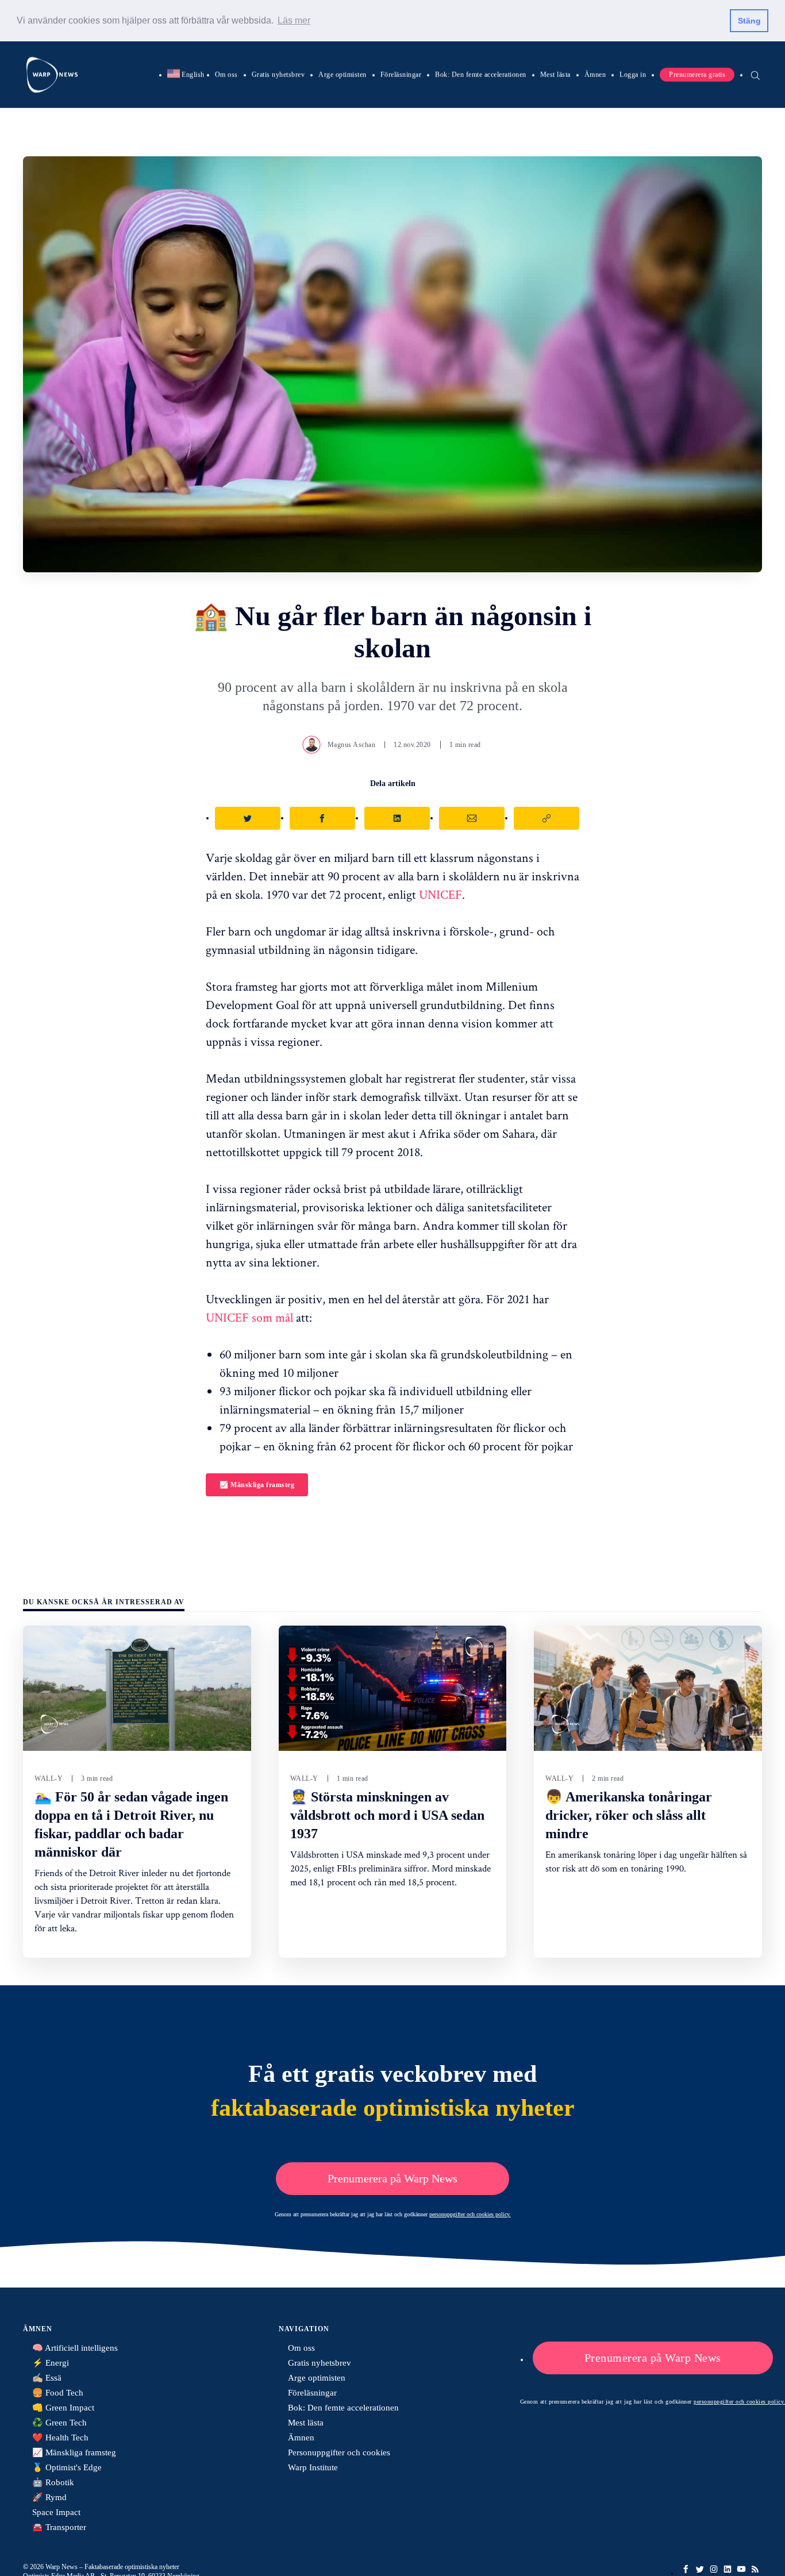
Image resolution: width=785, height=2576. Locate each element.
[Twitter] (700, 2569)
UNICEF (440, 894)
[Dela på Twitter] (248, 818)
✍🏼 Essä (47, 2378)
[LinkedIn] (728, 2569)
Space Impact (56, 2512)
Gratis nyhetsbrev (278, 74)
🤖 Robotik (53, 2482)
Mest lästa (555, 74)
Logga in (633, 74)
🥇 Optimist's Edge (67, 2467)
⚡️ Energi (51, 2363)
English (186, 74)
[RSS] (755, 2569)
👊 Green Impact (63, 2408)
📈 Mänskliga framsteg (257, 1485)
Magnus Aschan (352, 745)
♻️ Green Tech (59, 2423)
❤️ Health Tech (60, 2438)
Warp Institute (313, 2467)
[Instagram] (714, 2569)
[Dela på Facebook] (322, 818)
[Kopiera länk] (547, 818)
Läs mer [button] (294, 20)
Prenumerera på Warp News (392, 2178)
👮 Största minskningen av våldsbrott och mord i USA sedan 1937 (387, 1815)
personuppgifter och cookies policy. (470, 2214)
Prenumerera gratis (697, 74)
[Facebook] (686, 2569)
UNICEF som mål (249, 1317)
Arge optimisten (343, 74)
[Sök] (755, 74)
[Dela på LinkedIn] (397, 818)
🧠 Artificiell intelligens (75, 2348)
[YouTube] (741, 2569)
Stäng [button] (749, 21)
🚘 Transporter (59, 2527)
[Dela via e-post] (472, 818)
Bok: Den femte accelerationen (481, 74)
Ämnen (595, 74)
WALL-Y (49, 1778)
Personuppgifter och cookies (339, 2452)
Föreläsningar (401, 74)
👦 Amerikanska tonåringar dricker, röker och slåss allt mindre (629, 1815)
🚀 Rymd (49, 2497)
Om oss (226, 74)
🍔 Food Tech (58, 2393)
